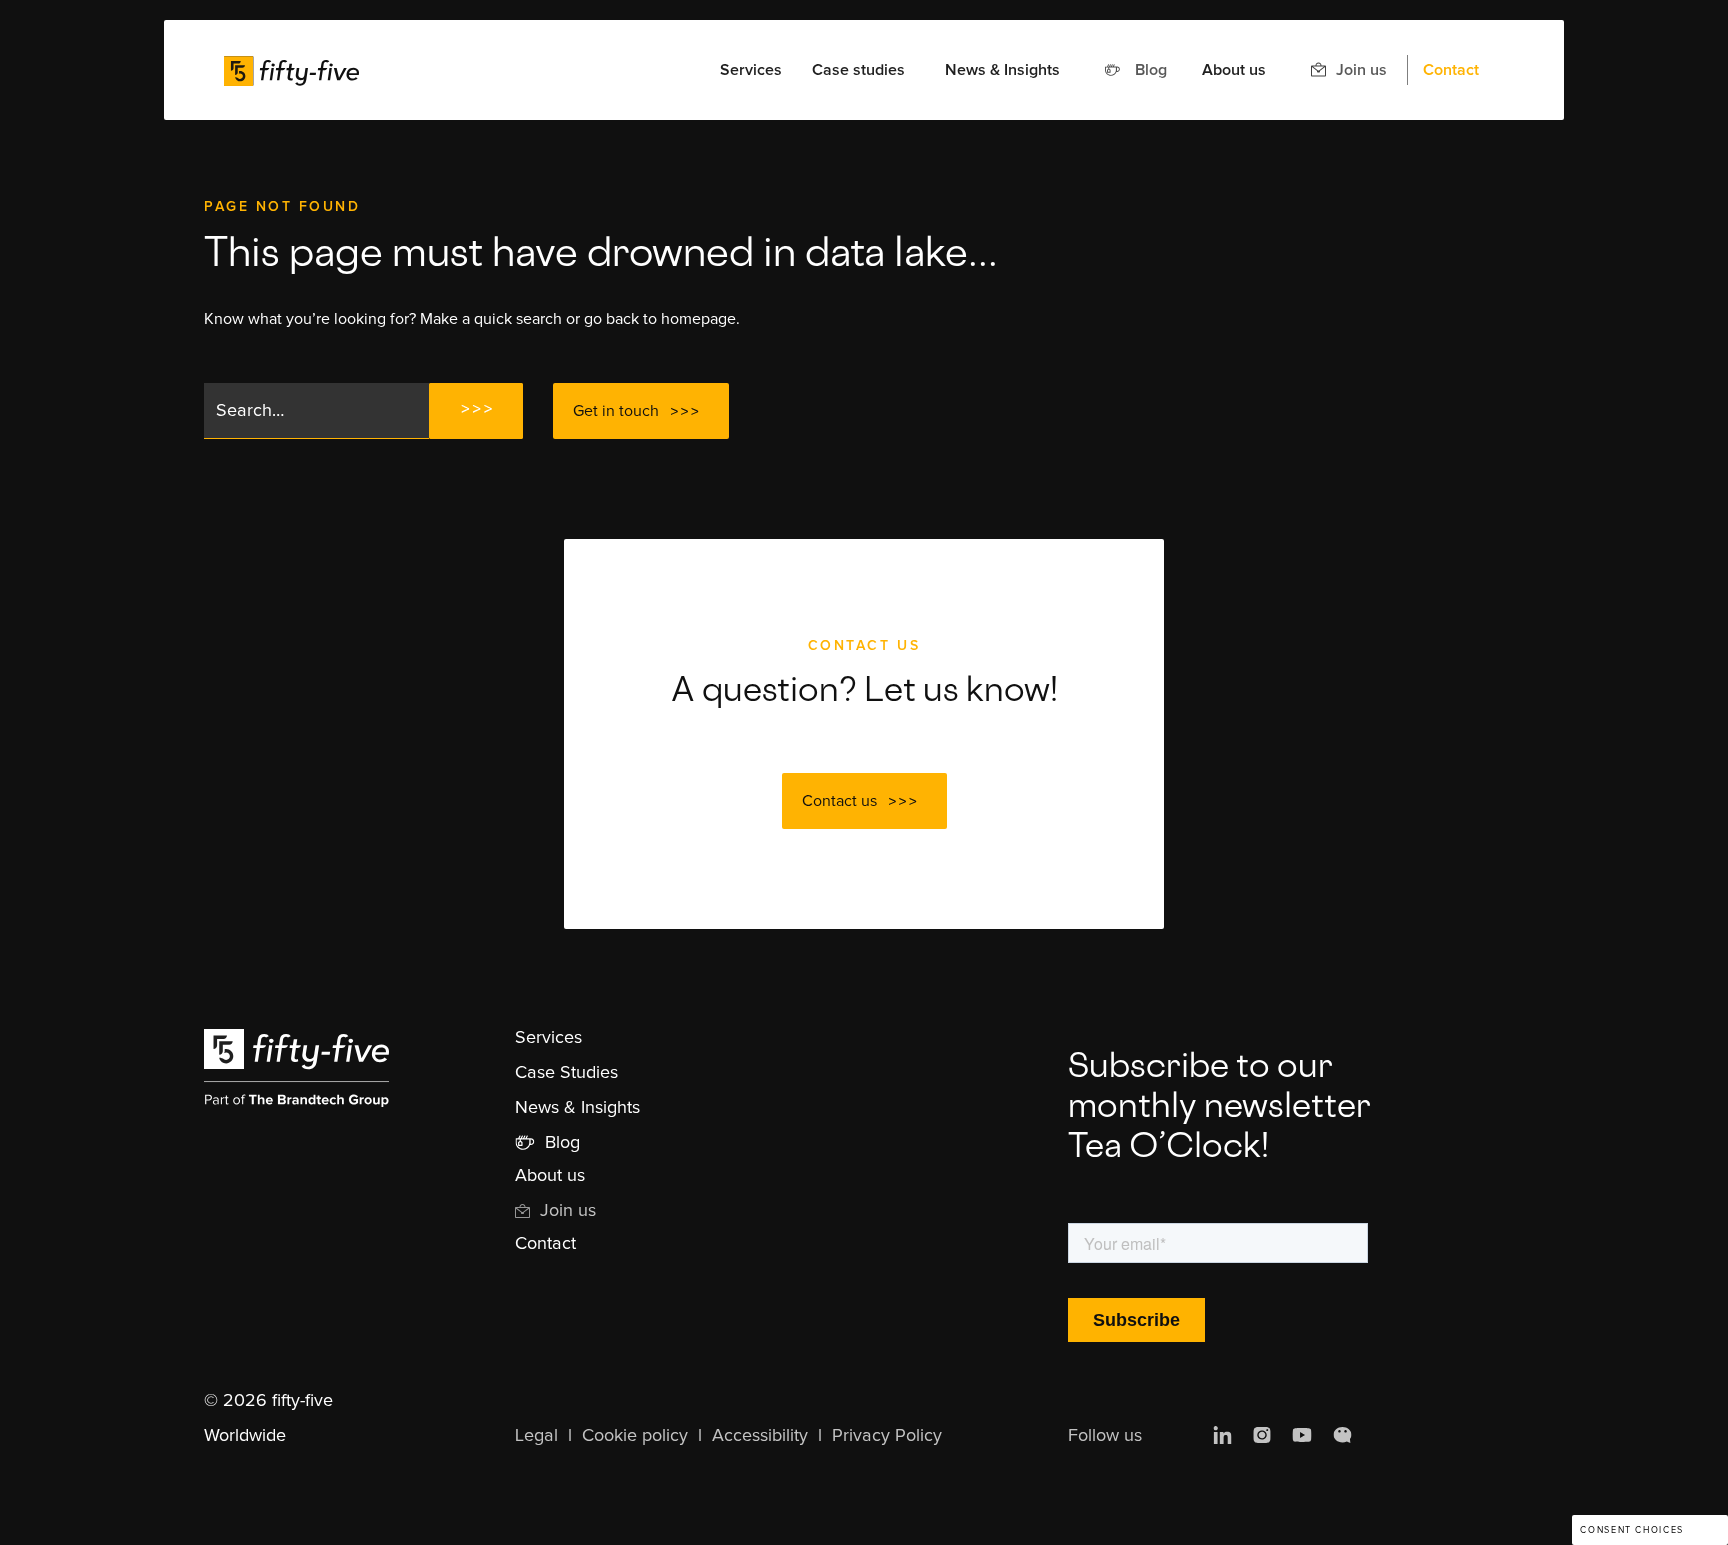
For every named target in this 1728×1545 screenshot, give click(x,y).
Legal (536, 1436)
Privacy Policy (887, 1436)
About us (1234, 70)
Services (548, 1038)
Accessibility (760, 1436)
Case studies (858, 70)
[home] (291, 70)
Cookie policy (635, 1436)
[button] (751, 70)
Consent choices (1631, 1530)
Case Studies (566, 1073)
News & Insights (1002, 70)
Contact (1451, 70)
